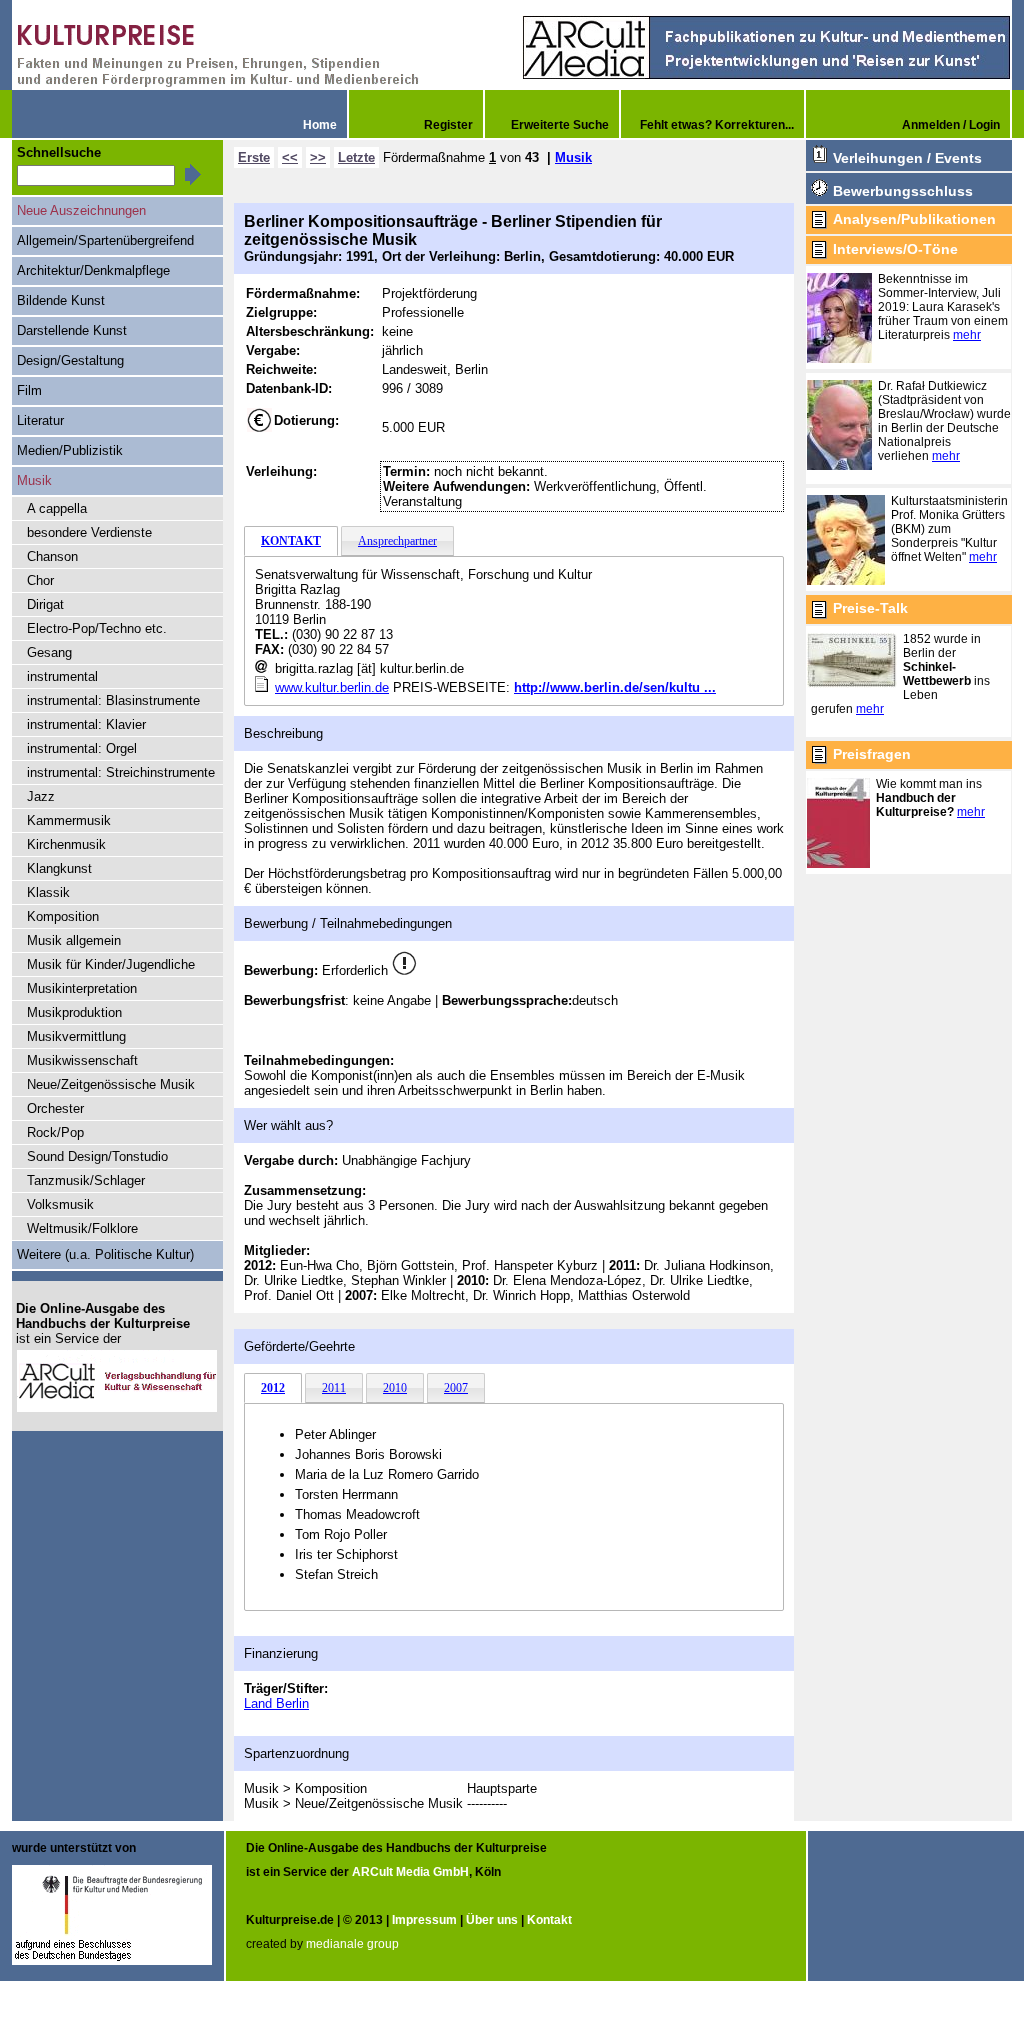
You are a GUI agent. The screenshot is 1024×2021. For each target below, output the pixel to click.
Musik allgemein (74, 940)
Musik (573, 157)
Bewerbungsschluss (903, 191)
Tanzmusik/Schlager (86, 1180)
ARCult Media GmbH (410, 1872)
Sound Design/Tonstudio (97, 1156)
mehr (967, 335)
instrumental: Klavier (86, 724)
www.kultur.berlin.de (332, 687)
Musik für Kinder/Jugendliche (111, 964)
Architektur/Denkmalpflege (93, 270)
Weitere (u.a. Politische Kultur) (105, 1254)
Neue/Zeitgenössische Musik (111, 1084)
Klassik (48, 892)
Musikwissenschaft (82, 1060)
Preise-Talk (870, 608)
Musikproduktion (74, 1012)
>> (318, 157)
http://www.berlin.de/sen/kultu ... (615, 687)
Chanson (52, 556)
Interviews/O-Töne (895, 249)
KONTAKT (291, 541)
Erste (254, 157)
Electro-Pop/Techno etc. (97, 628)
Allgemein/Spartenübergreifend (105, 240)
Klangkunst (59, 868)
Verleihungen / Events (907, 158)
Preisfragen (872, 754)
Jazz (41, 796)
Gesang (49, 652)
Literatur (40, 420)
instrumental (62, 676)
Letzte (356, 157)
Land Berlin (276, 1703)
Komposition (63, 916)
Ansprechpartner (397, 541)
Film (29, 390)
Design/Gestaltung (70, 360)
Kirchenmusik (66, 844)
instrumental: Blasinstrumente (113, 700)
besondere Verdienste (89, 532)
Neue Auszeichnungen (81, 210)
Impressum (424, 1920)
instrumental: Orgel (82, 748)
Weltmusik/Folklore (82, 1228)
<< (290, 157)
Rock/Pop (55, 1132)
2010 (395, 1388)
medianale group (352, 1944)
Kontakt (549, 1920)
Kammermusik (69, 820)
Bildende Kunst (61, 300)
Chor (40, 580)
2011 (334, 1388)
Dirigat (45, 604)
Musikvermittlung (76, 1036)
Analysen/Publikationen (914, 219)
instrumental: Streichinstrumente (121, 772)
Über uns (492, 1920)
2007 (456, 1388)
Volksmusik (60, 1204)
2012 (273, 1388)
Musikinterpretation (82, 988)
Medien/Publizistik (70, 450)
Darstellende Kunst (72, 330)
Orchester (55, 1108)
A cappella (57, 508)
